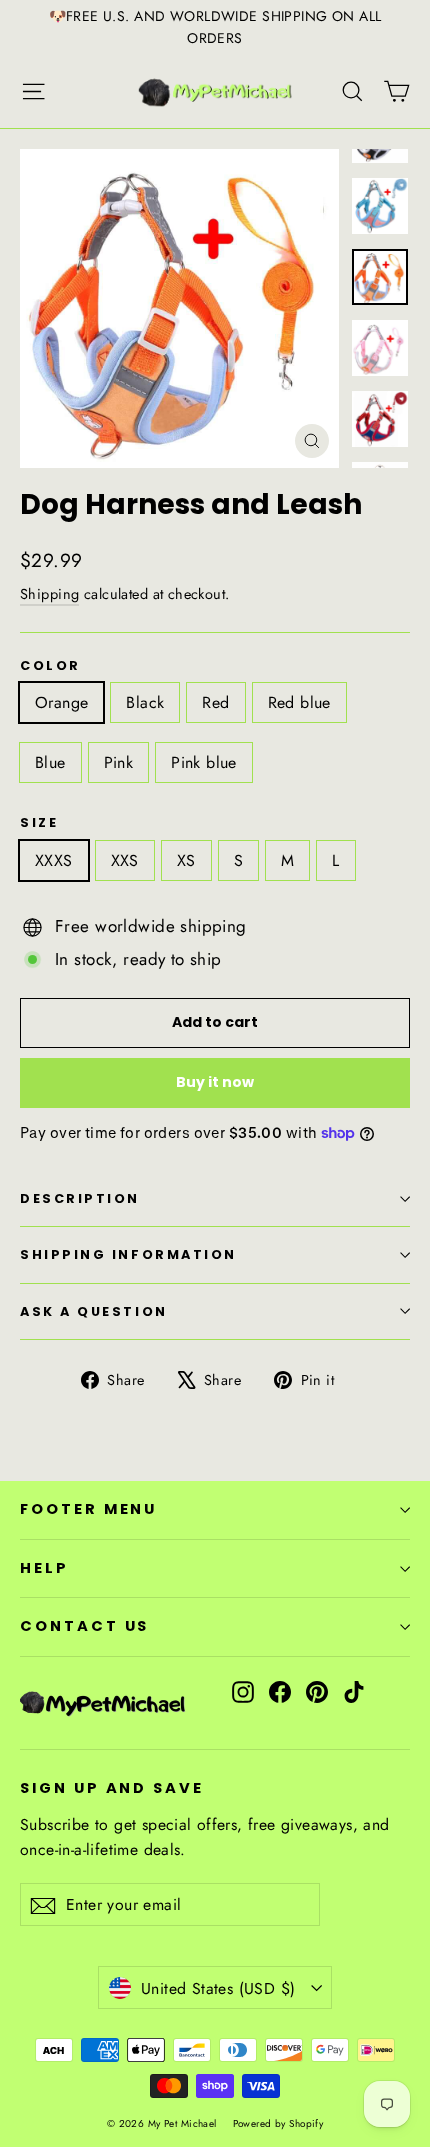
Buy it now (215, 1082)
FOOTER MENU (88, 1509)
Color (50, 665)
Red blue (299, 702)
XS (186, 860)
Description (80, 1198)
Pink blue (204, 762)
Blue (50, 762)
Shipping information (128, 1254)
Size (39, 822)
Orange (61, 702)
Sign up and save (112, 1788)
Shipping (49, 594)
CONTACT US (84, 1626)
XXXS (54, 860)
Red (215, 702)
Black (145, 702)
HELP (44, 1568)
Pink (119, 762)
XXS (125, 860)
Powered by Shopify (278, 2123)
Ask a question (94, 1311)
